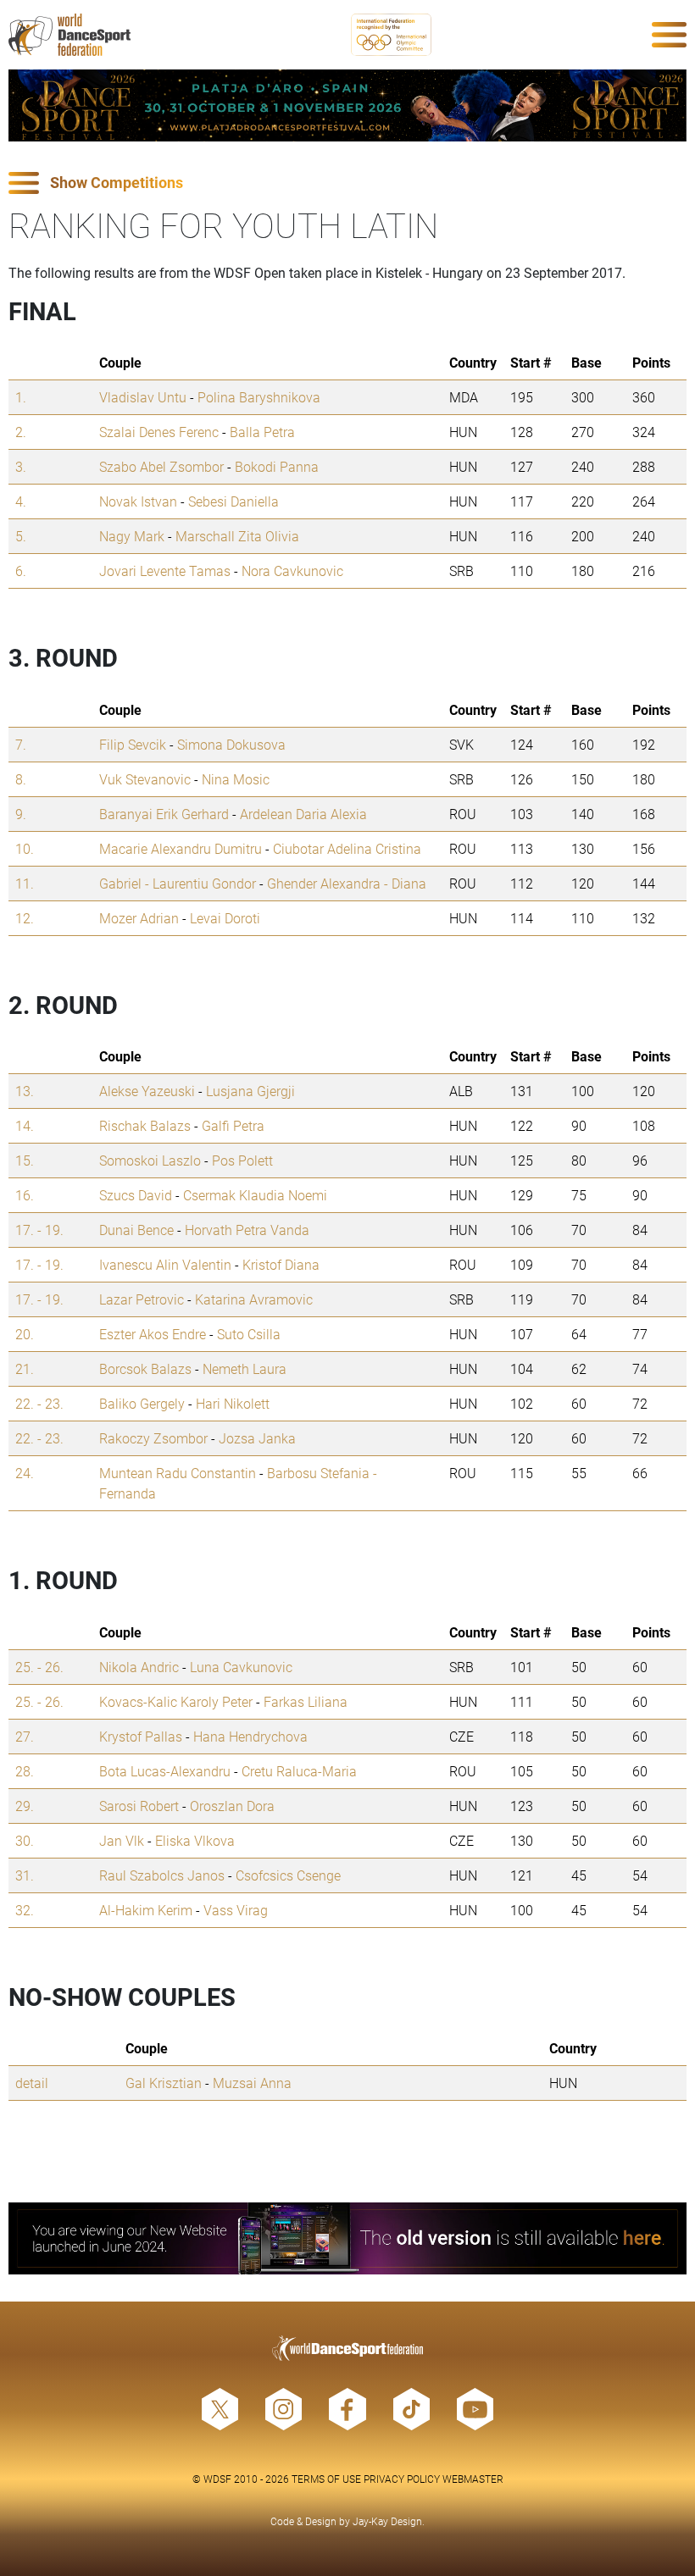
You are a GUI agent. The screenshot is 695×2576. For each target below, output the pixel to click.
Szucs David (136, 1195)
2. (21, 432)
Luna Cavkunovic (241, 1667)
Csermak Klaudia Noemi (255, 1195)
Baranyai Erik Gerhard (164, 814)
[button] (347, 183)
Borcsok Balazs (145, 1368)
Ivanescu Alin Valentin (165, 1264)
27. (25, 1736)
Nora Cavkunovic (292, 571)
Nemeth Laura (245, 1368)
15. (25, 1160)
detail (32, 2083)
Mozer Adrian (139, 918)
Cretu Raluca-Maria (299, 1771)
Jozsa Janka (257, 1438)
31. (25, 1875)
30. (25, 1840)
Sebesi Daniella (234, 501)
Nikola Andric (139, 1667)
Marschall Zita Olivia (237, 536)
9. (21, 814)
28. (25, 1771)
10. (25, 848)
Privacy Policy (402, 2479)
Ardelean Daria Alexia (303, 814)
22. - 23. (39, 1403)
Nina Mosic (236, 779)
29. (25, 1806)
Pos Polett (242, 1160)
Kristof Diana (281, 1264)
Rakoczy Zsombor (153, 1438)
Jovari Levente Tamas (165, 571)
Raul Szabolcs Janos (162, 1875)
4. (21, 501)
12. (25, 918)
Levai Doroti (225, 918)
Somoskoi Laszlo (150, 1160)
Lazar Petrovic (142, 1299)
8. (21, 779)
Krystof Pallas (141, 1736)
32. (25, 1910)
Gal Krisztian (164, 2083)
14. (25, 1125)
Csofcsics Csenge (288, 1875)
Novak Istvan (138, 501)
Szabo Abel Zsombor (161, 466)
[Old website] (347, 2238)
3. (21, 466)
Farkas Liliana (306, 1701)
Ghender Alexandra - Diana (347, 883)
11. (25, 883)
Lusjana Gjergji (250, 1091)
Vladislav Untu (143, 397)
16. (25, 1195)
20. (25, 1334)
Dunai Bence (136, 1230)
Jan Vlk (122, 1840)
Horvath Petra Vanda (247, 1230)
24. (25, 1473)
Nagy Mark (132, 536)
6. (21, 571)
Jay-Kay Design (387, 2521)
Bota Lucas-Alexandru (165, 1771)
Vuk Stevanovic (145, 779)
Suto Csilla (249, 1334)
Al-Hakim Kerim (146, 1910)
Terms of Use (326, 2479)
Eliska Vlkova (195, 1840)
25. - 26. (39, 1667)
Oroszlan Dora (232, 1806)
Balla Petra (262, 432)
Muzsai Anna (252, 2083)
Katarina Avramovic (254, 1299)
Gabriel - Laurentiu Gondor (178, 883)
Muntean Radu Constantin (178, 1473)
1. (21, 397)
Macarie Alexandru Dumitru (181, 848)
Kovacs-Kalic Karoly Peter (176, 1701)
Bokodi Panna (277, 466)
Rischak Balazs (145, 1125)
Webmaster (473, 2479)
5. (21, 536)
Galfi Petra (233, 1125)
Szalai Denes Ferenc (159, 432)
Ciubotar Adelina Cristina (347, 848)
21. (25, 1368)
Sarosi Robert (139, 1806)
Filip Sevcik (133, 744)
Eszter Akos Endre (153, 1334)
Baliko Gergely (142, 1403)
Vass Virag (236, 1910)
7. (21, 744)
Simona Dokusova (231, 744)
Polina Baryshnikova (259, 397)
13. (25, 1091)
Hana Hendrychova (250, 1736)
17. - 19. (39, 1230)
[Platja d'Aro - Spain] (347, 105)
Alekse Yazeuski (147, 1091)
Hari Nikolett (233, 1403)
